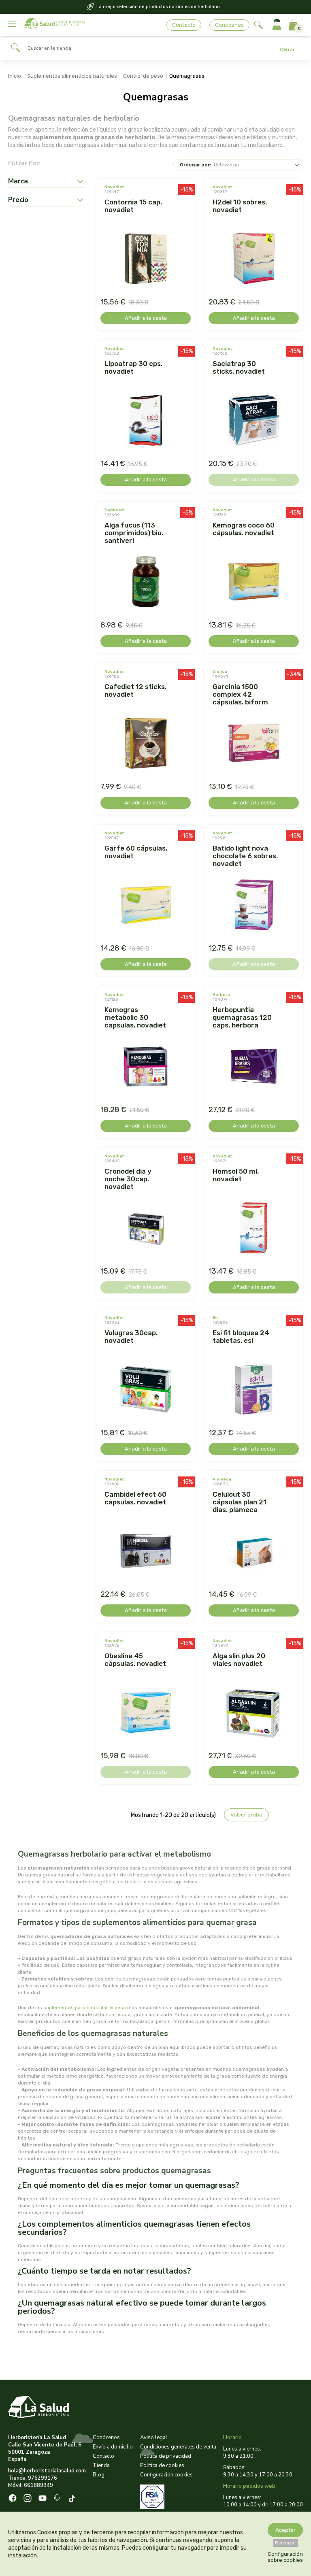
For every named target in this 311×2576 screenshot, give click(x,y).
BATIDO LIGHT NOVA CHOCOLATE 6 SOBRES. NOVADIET (245, 856)
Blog (99, 2475)
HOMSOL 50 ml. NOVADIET (236, 1175)
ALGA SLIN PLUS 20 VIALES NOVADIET (239, 1660)
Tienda (101, 2465)
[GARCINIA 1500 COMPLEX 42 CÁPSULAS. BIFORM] (254, 744)
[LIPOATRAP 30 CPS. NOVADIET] (146, 421)
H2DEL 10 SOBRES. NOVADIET (240, 206)
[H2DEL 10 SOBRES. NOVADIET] (254, 260)
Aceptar (285, 2530)
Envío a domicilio (113, 2447)
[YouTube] (43, 2499)
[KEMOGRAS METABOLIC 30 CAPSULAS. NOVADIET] (146, 1067)
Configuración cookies (166, 2475)
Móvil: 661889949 (31, 2485)
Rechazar (285, 2543)
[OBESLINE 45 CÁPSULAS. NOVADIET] (146, 1713)
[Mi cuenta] (277, 25)
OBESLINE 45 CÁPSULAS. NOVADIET (135, 1660)
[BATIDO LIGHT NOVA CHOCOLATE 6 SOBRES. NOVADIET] (254, 906)
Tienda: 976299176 (33, 2478)
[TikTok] (73, 2499)
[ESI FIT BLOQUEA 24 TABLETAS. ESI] (254, 1390)
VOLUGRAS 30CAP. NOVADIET (131, 1337)
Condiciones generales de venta (178, 2447)
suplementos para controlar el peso (85, 2008)
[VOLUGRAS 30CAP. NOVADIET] (146, 1390)
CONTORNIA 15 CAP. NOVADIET (133, 206)
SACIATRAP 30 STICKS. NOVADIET (239, 367)
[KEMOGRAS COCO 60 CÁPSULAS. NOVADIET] (254, 583)
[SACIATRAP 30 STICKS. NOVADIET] (254, 421)
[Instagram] (28, 2499)
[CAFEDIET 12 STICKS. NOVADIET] (146, 744)
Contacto (184, 25)
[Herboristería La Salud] (55, 25)
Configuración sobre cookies (285, 2557)
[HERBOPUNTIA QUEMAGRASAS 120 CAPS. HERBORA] (254, 1067)
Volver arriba (246, 1815)
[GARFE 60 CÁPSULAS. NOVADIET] (146, 906)
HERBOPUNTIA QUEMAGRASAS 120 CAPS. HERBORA (242, 1017)
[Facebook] (13, 2499)
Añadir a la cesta (146, 318)
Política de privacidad (166, 2456)
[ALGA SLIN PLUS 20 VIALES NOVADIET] (254, 1713)
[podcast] (58, 2499)
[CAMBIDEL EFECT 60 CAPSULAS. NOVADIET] (146, 1552)
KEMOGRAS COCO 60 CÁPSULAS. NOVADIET (244, 529)
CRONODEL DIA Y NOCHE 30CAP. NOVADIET (128, 1179)
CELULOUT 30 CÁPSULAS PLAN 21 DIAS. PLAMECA (240, 1502)
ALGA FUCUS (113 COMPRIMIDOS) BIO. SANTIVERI (134, 533)
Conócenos (229, 25)
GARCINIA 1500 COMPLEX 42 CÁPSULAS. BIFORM (240, 694)
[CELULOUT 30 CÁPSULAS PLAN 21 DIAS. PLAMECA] (254, 1552)
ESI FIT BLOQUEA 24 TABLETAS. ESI (241, 1337)
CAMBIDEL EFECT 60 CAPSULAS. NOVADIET (135, 1498)
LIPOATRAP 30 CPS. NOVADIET (133, 367)
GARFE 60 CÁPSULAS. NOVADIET (136, 852)
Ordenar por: (195, 165)
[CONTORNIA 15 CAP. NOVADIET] (146, 260)
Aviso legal (154, 2438)
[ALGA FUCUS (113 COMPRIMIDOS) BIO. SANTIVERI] (146, 583)
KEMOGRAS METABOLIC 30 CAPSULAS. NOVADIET (135, 1017)
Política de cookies (162, 2465)
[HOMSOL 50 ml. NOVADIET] (254, 1229)
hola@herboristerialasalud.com (47, 2471)
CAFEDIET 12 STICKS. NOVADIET (135, 690)
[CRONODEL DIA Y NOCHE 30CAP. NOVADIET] (146, 1229)
